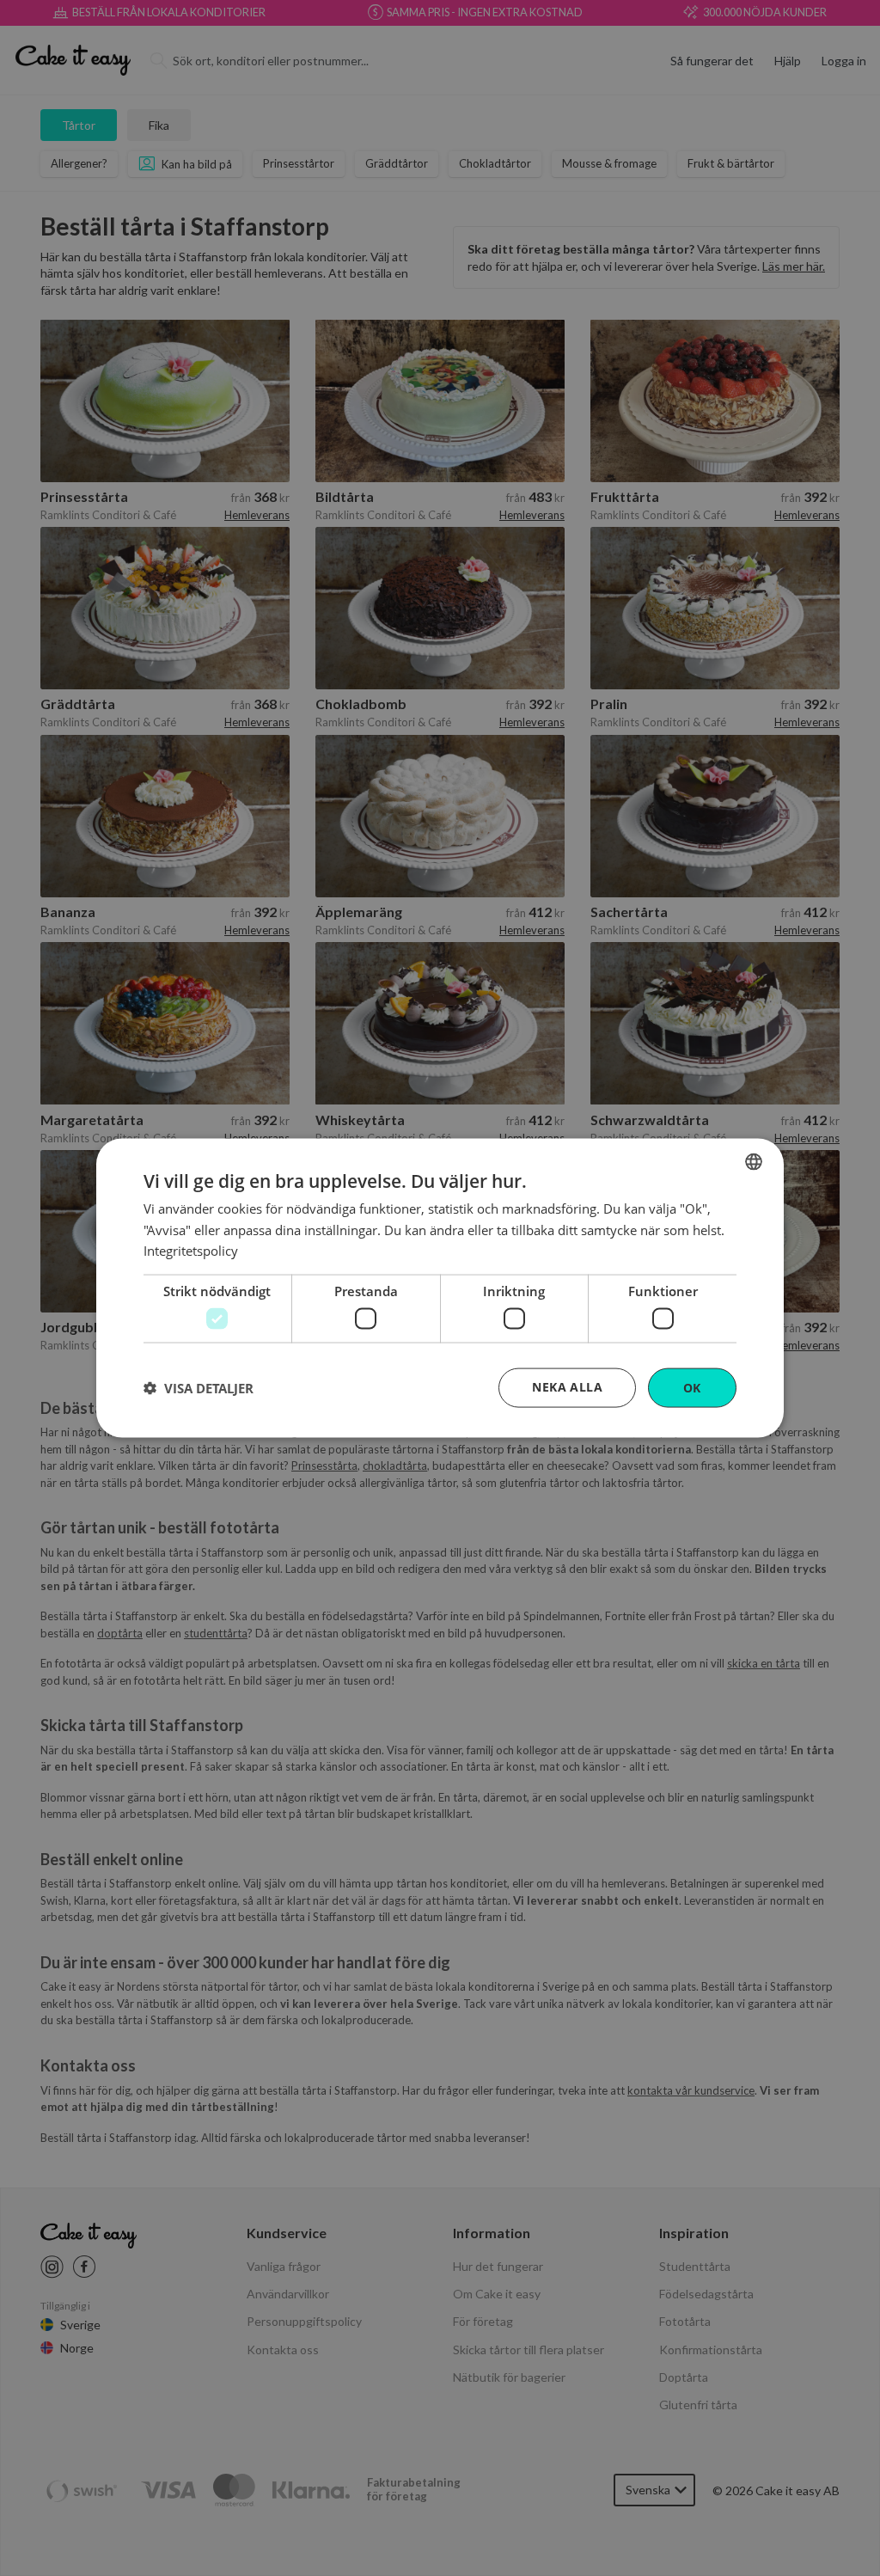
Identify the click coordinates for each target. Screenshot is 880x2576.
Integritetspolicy (191, 1251)
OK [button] (692, 1387)
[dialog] (440, 1288)
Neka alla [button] (567, 1386)
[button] (199, 1388)
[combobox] (754, 1161)
